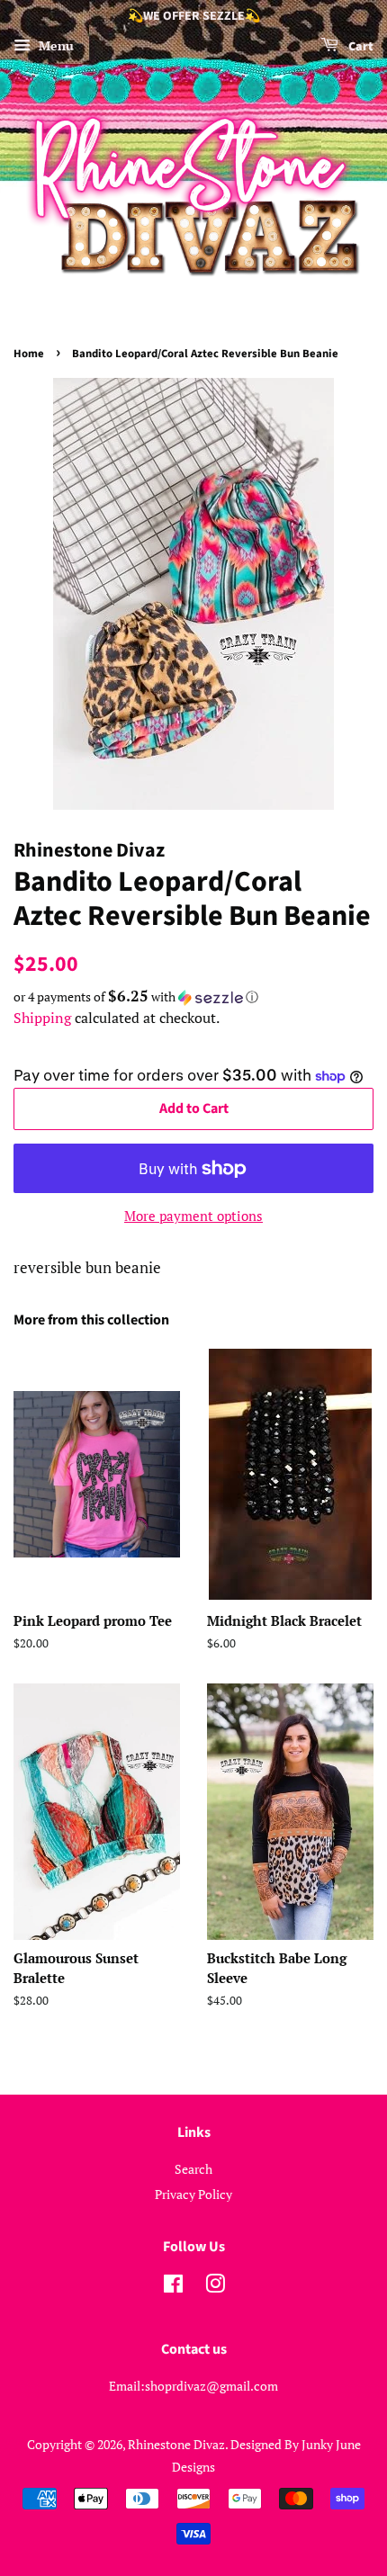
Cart (360, 47)
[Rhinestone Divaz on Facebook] (173, 2287)
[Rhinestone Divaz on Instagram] (215, 2287)
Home (29, 354)
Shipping (42, 1018)
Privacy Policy (193, 2194)
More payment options (193, 1216)
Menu (54, 45)
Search (193, 2169)
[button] (193, 997)
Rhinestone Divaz (176, 2444)
